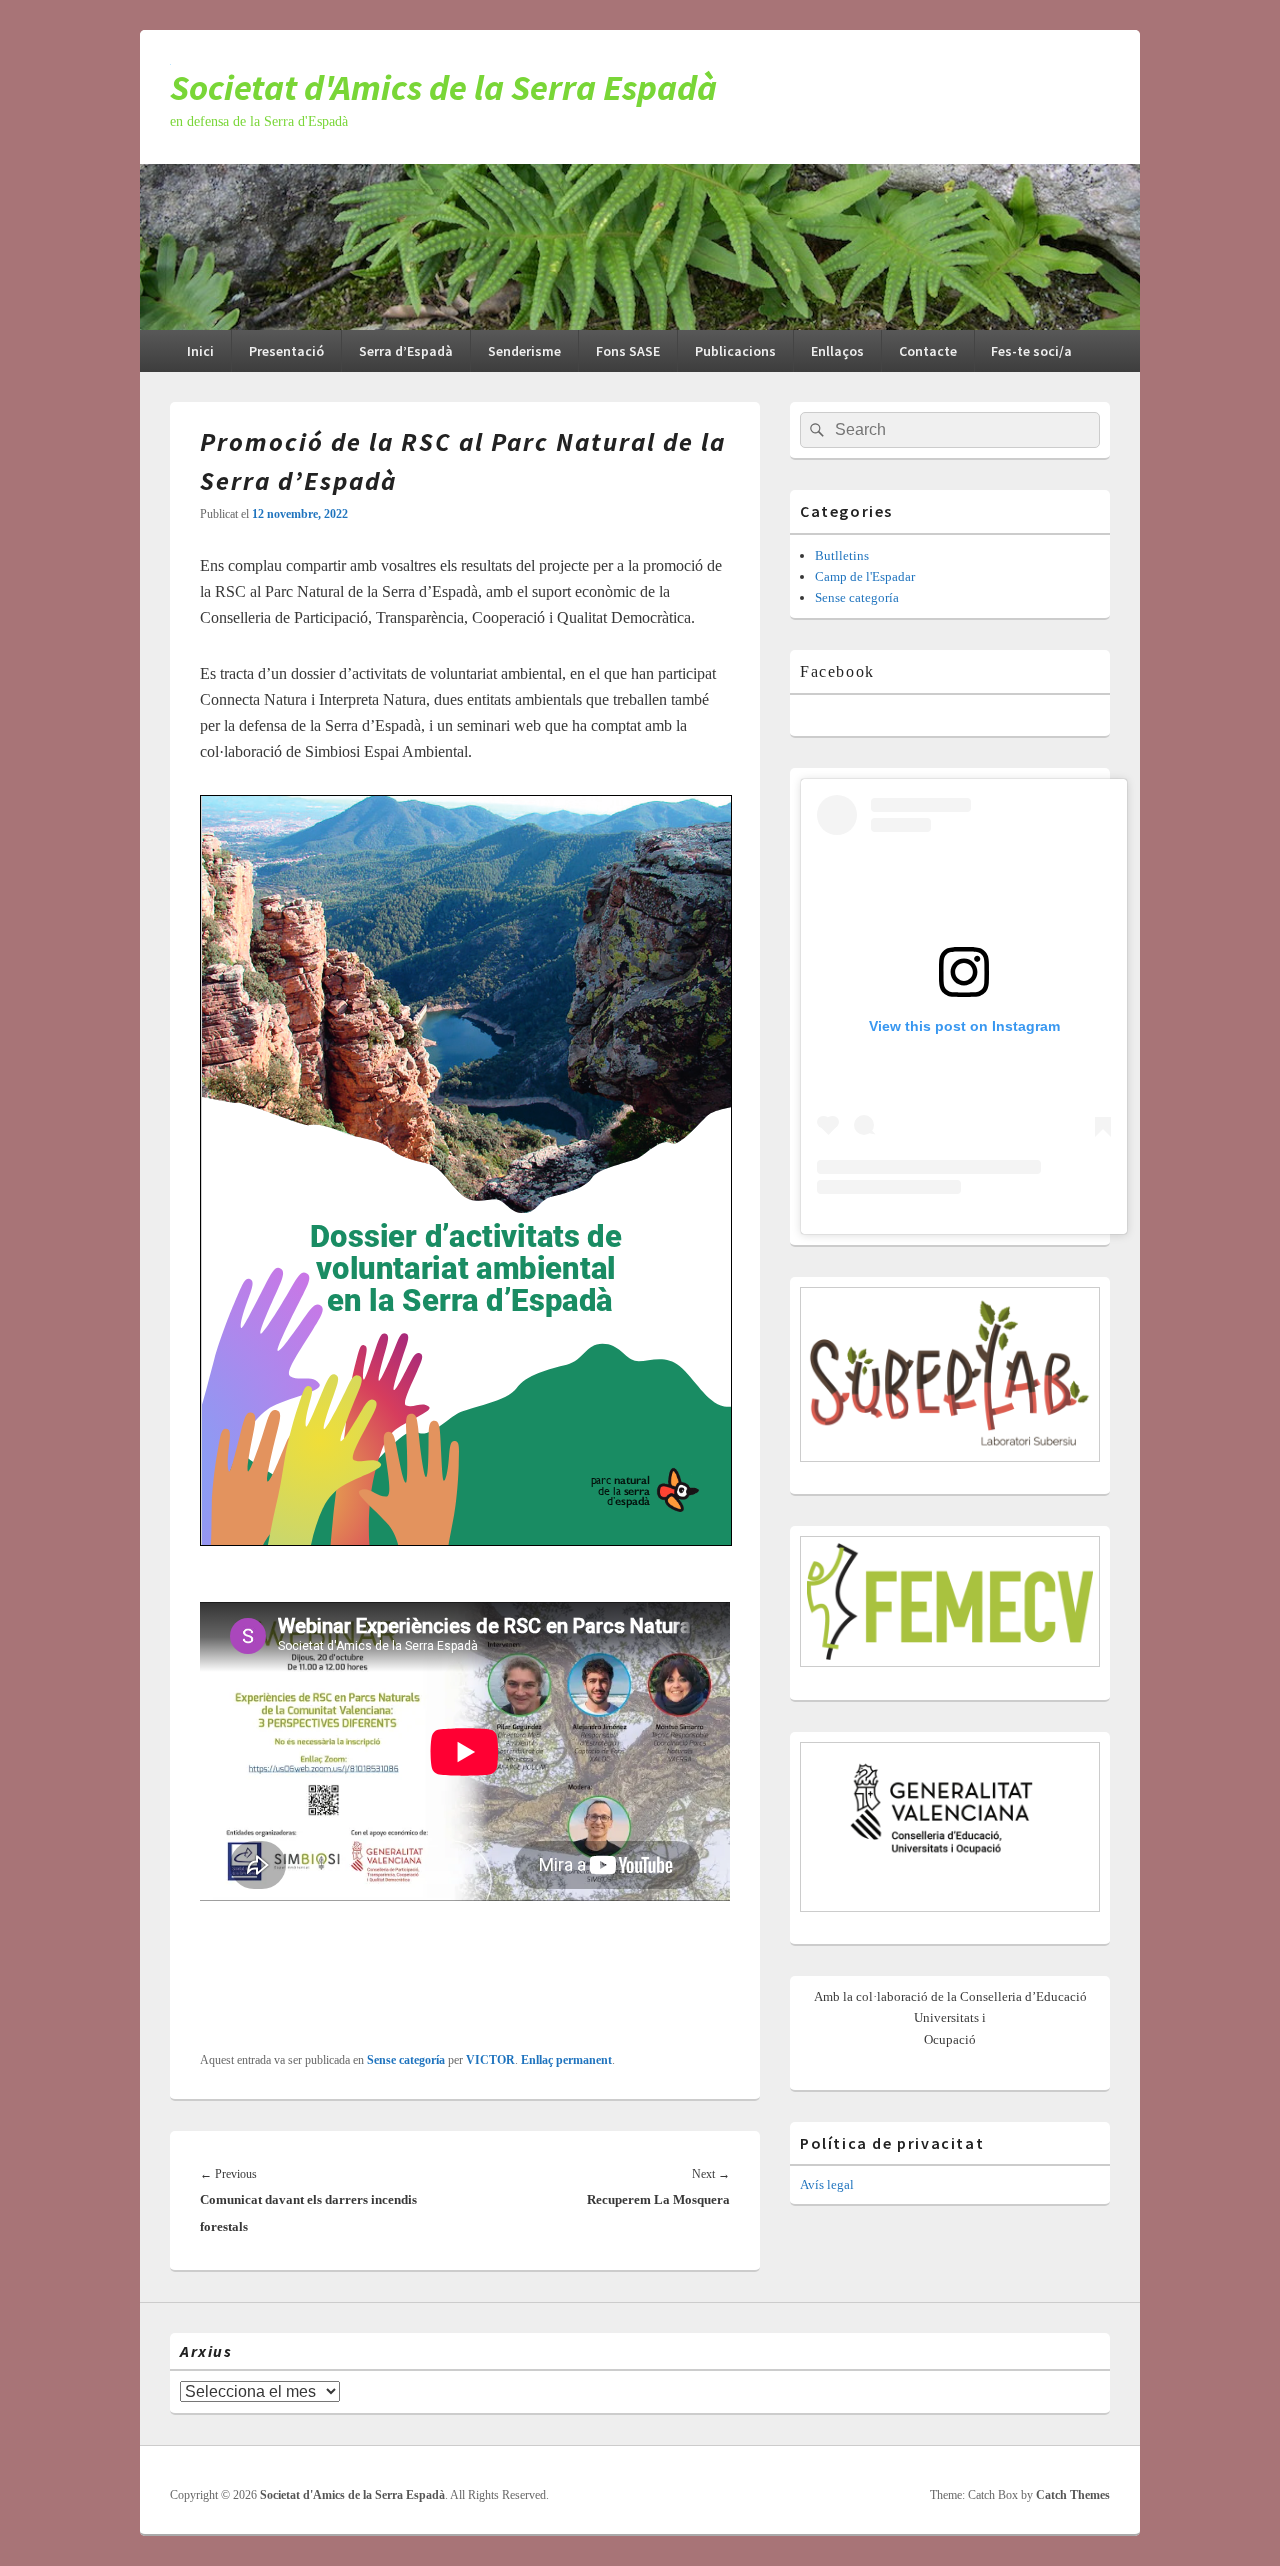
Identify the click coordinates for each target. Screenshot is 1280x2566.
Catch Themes (1073, 2495)
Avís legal (827, 2184)
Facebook (837, 671)
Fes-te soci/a (1031, 351)
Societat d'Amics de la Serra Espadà (443, 87)
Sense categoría (406, 2060)
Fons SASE (628, 351)
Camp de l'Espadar (865, 576)
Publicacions (735, 351)
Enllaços (837, 351)
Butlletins (842, 555)
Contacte (928, 351)
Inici (200, 351)
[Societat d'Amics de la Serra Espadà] (640, 324)
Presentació (286, 351)
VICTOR (490, 2060)
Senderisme (524, 351)
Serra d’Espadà (406, 351)
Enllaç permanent (566, 2060)
